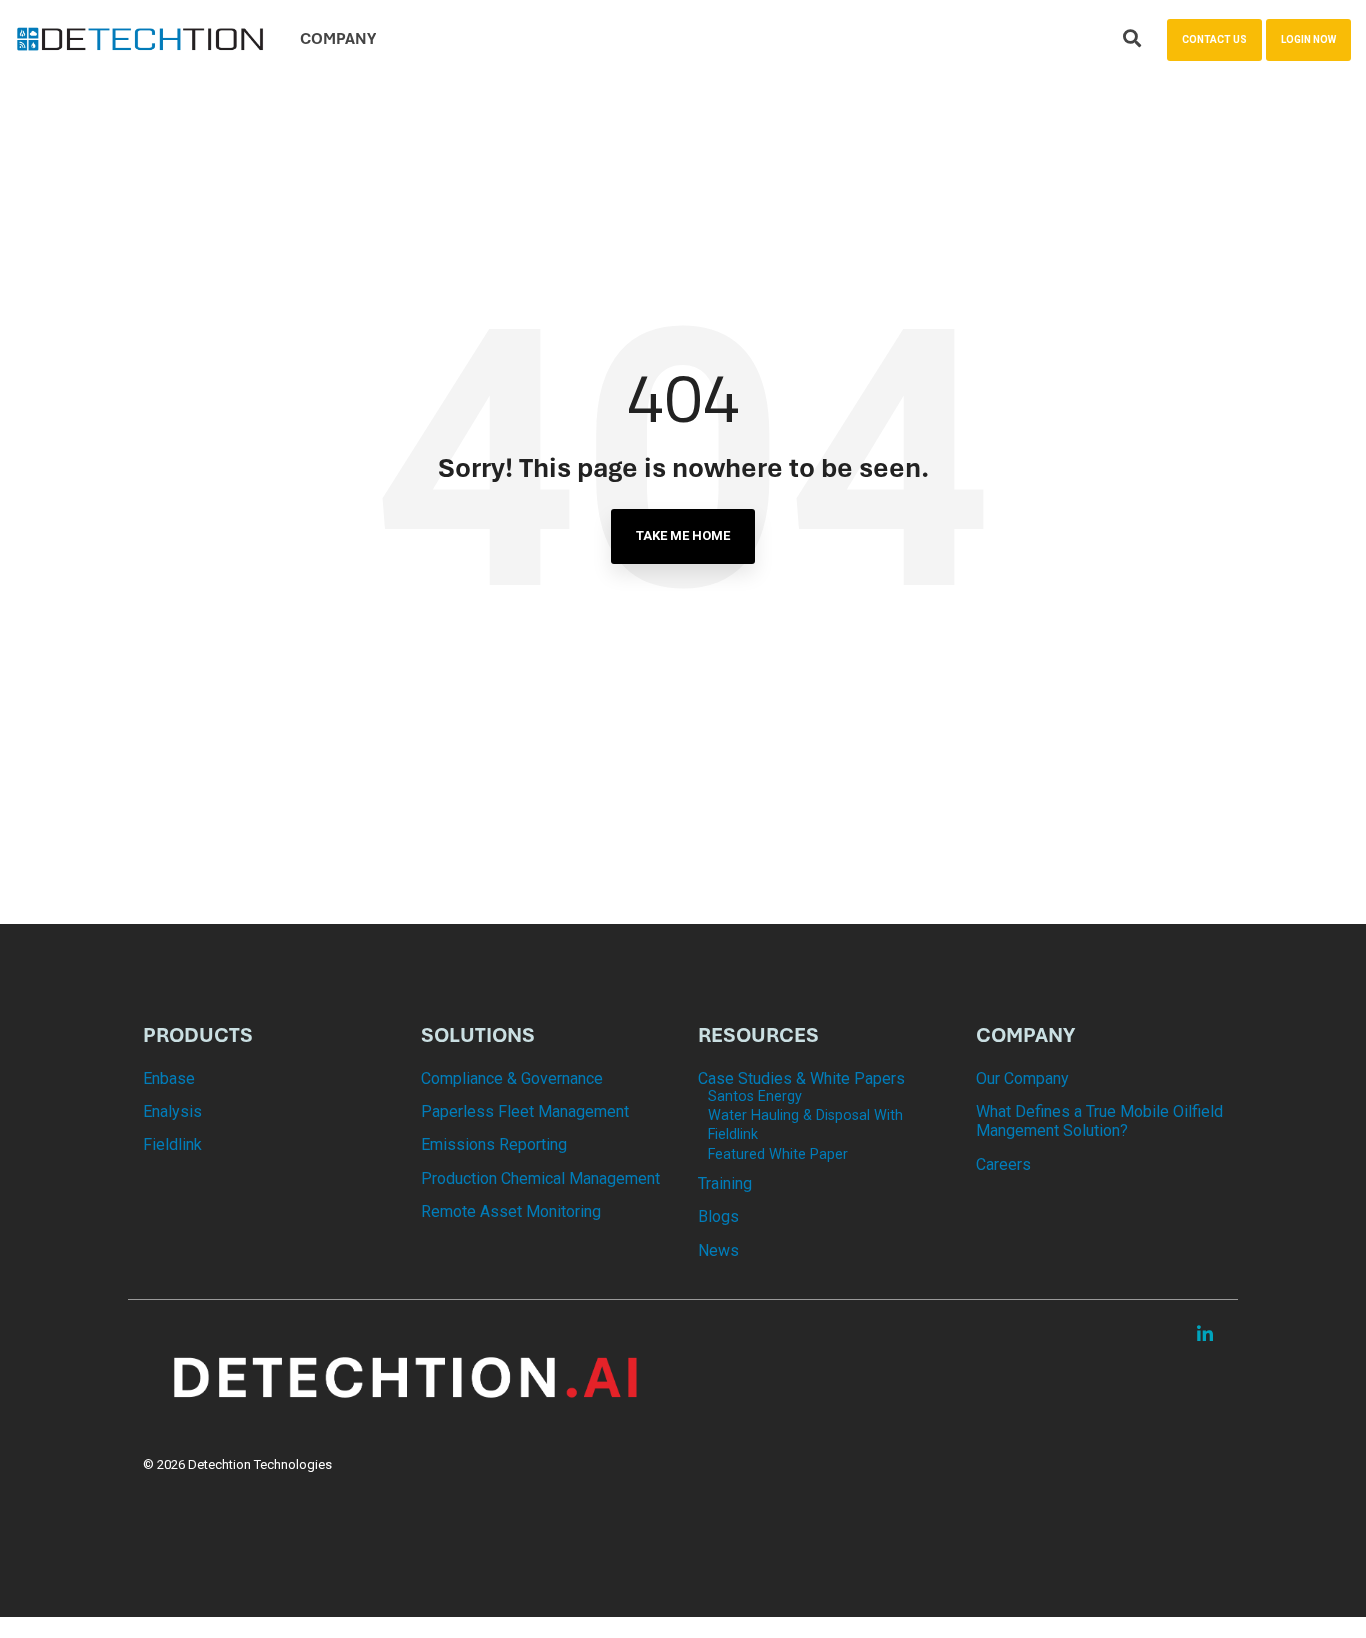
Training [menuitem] (725, 1183)
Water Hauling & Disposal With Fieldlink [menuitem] (805, 1125)
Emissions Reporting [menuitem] (494, 1144)
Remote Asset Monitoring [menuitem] (511, 1211)
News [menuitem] (718, 1250)
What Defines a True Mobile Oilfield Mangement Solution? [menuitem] (1100, 1121)
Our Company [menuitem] (1022, 1078)
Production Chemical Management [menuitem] (540, 1178)
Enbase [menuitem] (169, 1078)
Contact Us (1214, 39)
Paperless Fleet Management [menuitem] (525, 1111)
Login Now (1308, 39)
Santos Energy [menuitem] (755, 1096)
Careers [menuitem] (1003, 1164)
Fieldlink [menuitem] (172, 1144)
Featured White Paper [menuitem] (778, 1154)
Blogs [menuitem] (718, 1216)
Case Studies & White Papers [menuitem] (801, 1078)
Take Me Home (683, 535)
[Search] (1132, 40)
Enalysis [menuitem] (172, 1111)
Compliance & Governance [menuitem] (512, 1078)
